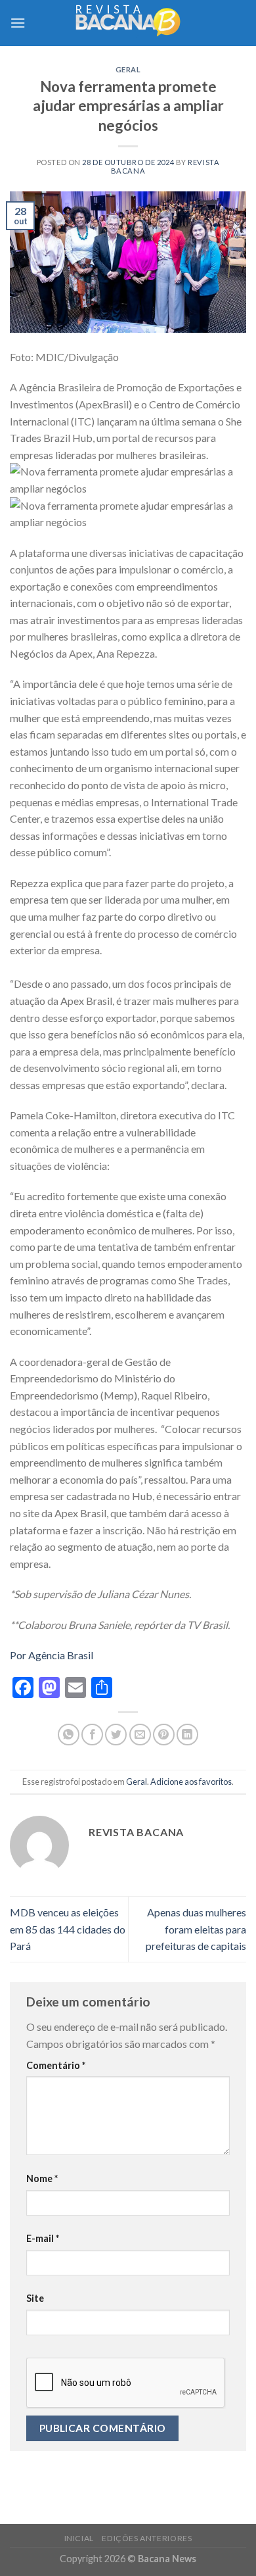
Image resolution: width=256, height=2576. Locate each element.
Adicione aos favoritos (191, 1782)
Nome (42, 2178)
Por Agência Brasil (52, 1655)
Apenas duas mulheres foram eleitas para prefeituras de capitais (196, 1929)
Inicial (79, 2538)
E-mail (43, 2238)
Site (35, 2298)
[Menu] (18, 23)
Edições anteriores (147, 2538)
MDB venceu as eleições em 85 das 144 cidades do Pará (68, 1929)
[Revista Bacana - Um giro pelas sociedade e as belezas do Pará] (128, 23)
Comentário (56, 2065)
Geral (128, 69)
